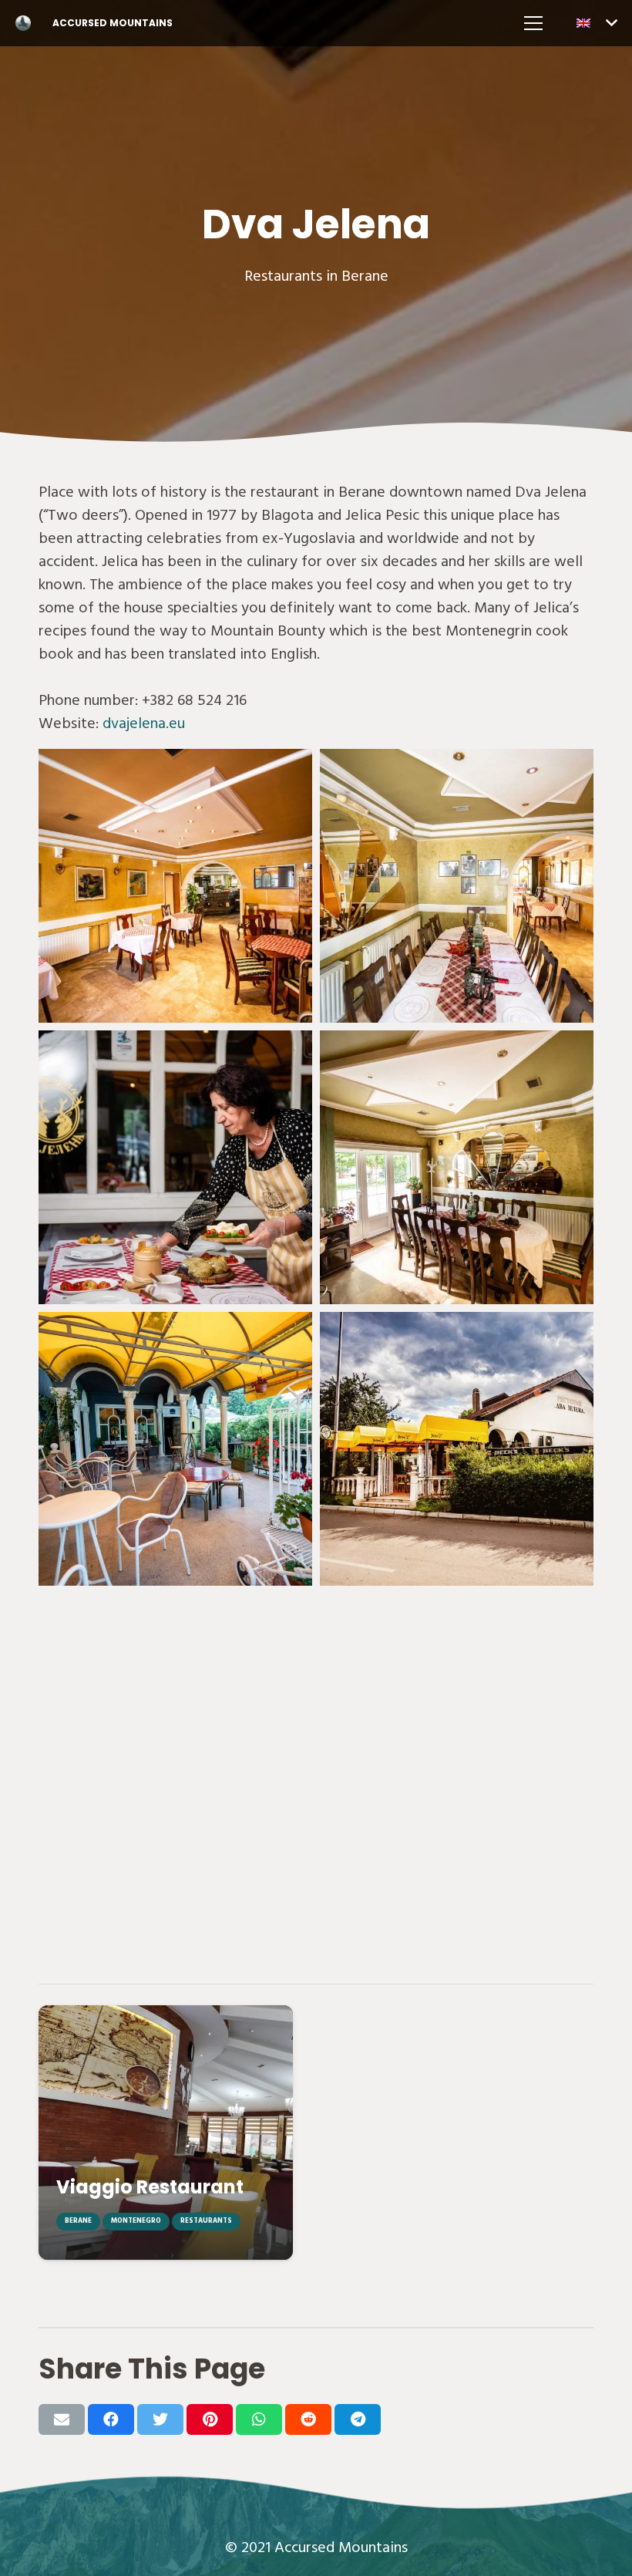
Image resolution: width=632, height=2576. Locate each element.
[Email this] (62, 2419)
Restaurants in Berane (316, 276)
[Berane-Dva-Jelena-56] (175, 1167)
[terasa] (175, 1449)
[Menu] (533, 23)
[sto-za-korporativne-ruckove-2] (457, 886)
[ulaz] (457, 1449)
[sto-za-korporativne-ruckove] (457, 1167)
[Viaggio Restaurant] (166, 2133)
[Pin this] (210, 2419)
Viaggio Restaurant (150, 2187)
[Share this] (111, 2419)
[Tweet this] (160, 2419)
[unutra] (175, 886)
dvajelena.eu (144, 723)
